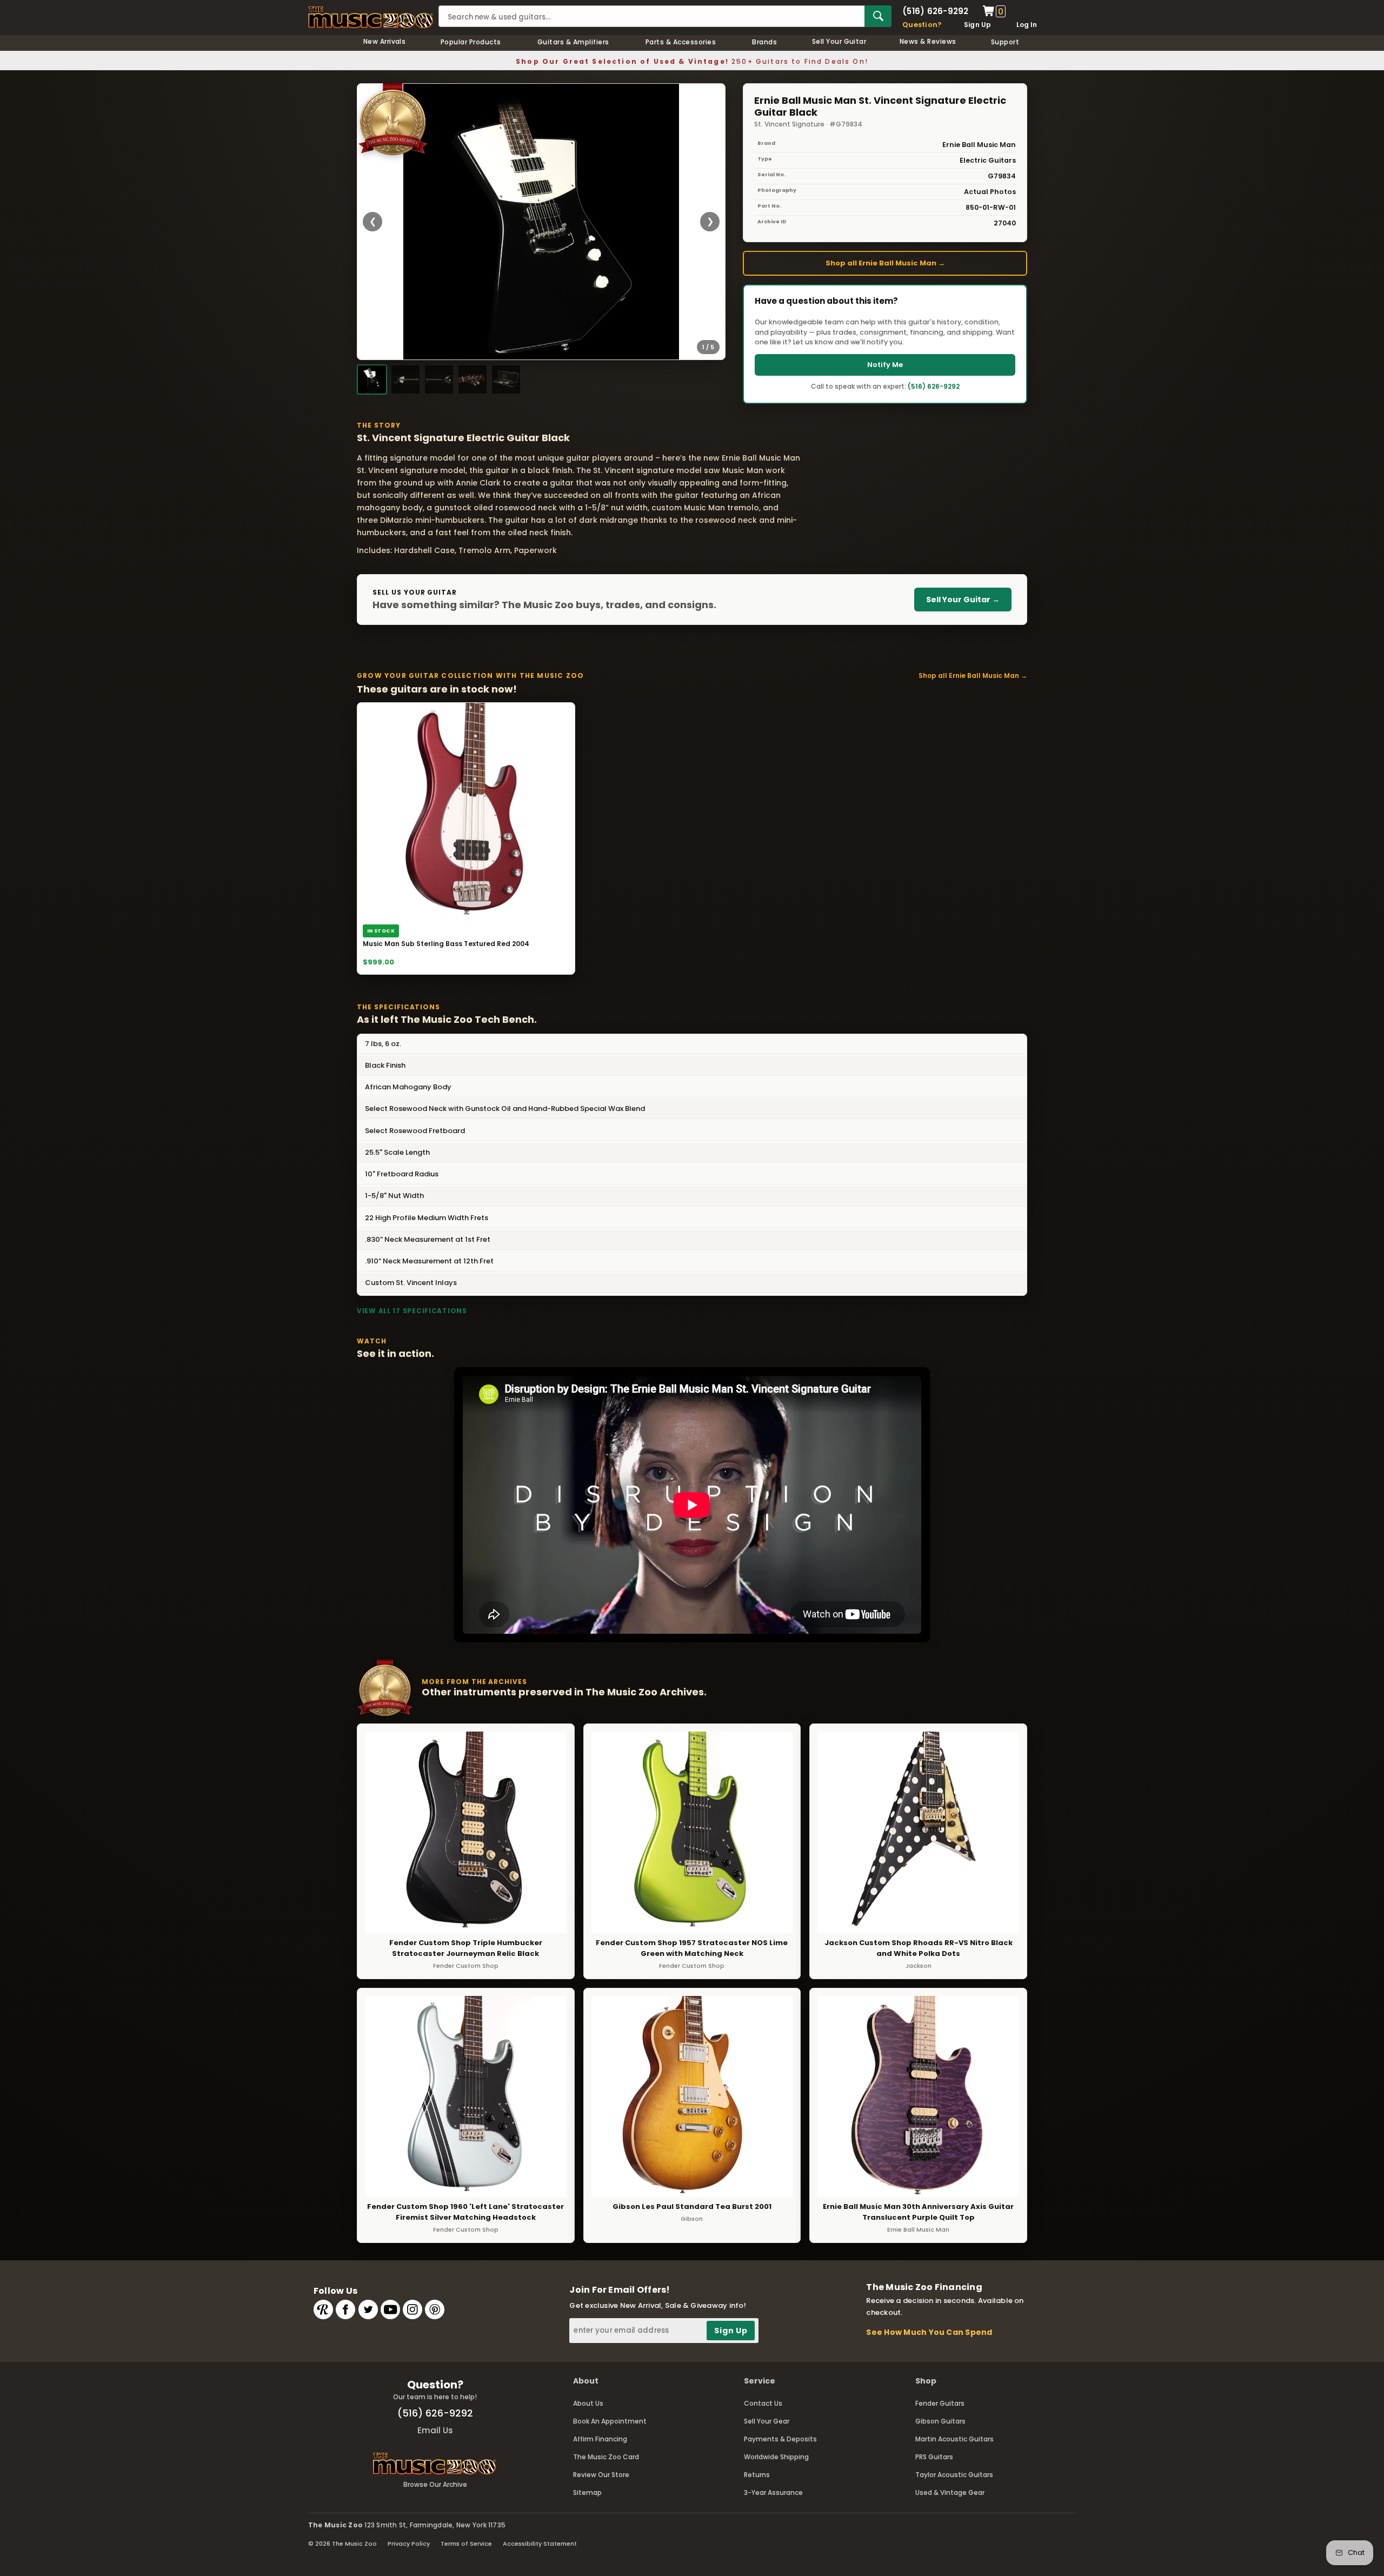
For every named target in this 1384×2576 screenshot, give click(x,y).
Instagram (412, 2309)
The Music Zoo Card (606, 2457)
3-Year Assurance (773, 2492)
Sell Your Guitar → (963, 600)
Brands (764, 42)
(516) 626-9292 (935, 11)
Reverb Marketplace (323, 2309)
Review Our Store (601, 2475)
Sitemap (587, 2492)
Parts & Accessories (681, 42)
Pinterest (435, 2309)
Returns (757, 2475)
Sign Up (978, 25)
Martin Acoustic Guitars (954, 2439)
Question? (922, 25)
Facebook (345, 2309)
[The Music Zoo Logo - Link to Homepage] (371, 17)
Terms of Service (466, 2544)
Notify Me (885, 365)
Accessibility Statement (540, 2544)
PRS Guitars (934, 2457)
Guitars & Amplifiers (573, 42)
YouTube (390, 2309)
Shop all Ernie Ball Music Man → (885, 263)
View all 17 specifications (412, 1311)
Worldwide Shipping (776, 2457)
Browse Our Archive (435, 2484)
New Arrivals (385, 41)
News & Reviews (928, 41)
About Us (588, 2403)
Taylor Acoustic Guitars (954, 2475)
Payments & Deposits (780, 2439)
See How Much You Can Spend (929, 2332)
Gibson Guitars (940, 2421)
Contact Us (763, 2403)
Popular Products (471, 42)
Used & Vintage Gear (950, 2492)
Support (1005, 42)
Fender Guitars (940, 2403)
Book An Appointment (610, 2421)
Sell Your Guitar (839, 41)
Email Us (435, 2430)
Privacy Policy (409, 2544)
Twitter (368, 2309)
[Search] (878, 16)
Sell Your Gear (767, 2421)
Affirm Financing (600, 2439)
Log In (1027, 25)
